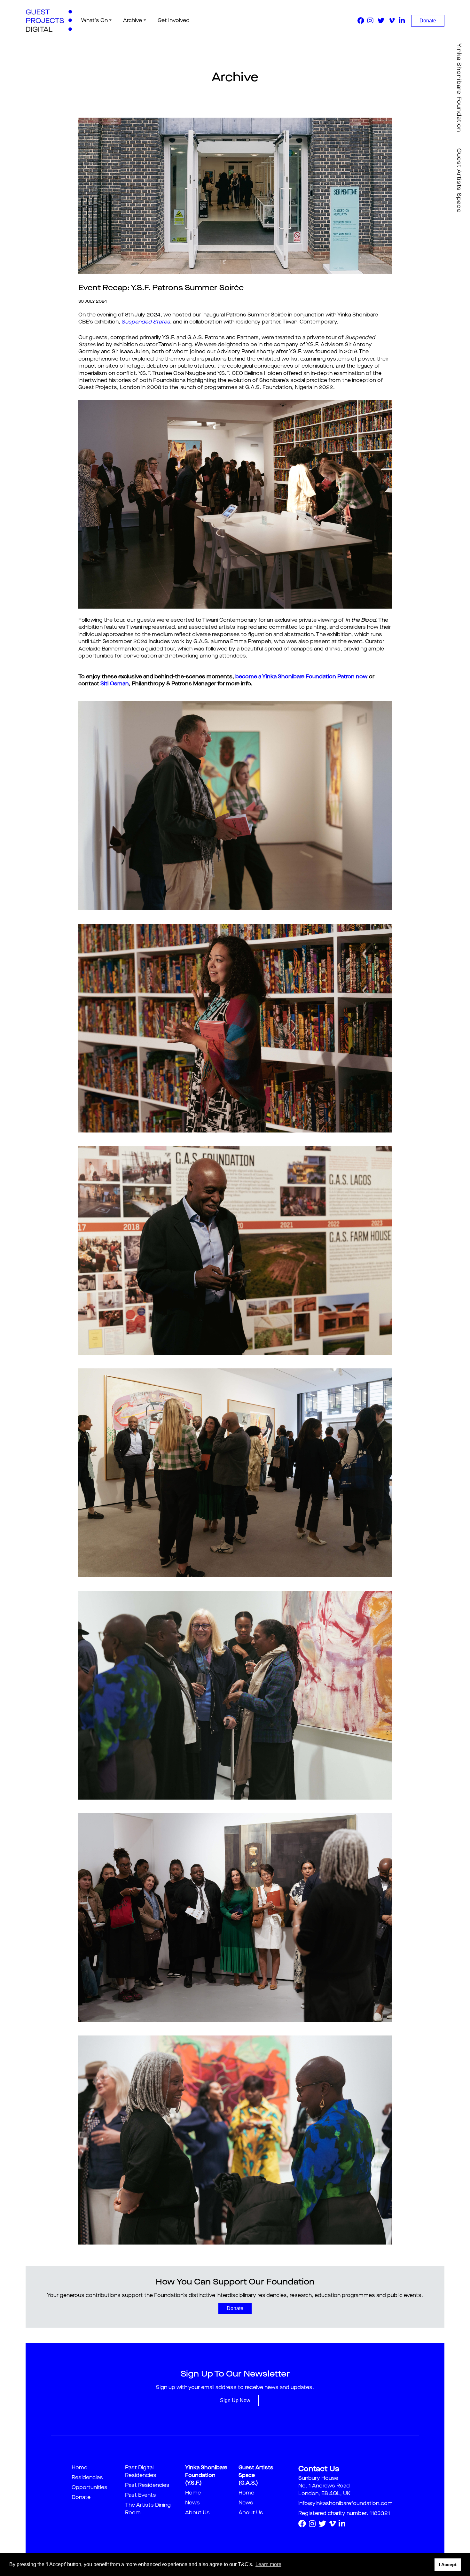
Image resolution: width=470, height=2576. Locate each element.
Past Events (141, 2495)
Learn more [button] (268, 2564)
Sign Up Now (235, 2400)
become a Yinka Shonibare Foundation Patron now (302, 677)
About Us (197, 2513)
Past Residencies (147, 2486)
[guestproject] (49, 21)
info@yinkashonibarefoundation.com (345, 2504)
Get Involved (174, 21)
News (192, 2503)
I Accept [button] (448, 2564)
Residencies (87, 2478)
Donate (428, 21)
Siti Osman (115, 684)
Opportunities (90, 2488)
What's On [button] (94, 21)
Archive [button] (133, 21)
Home (79, 2468)
